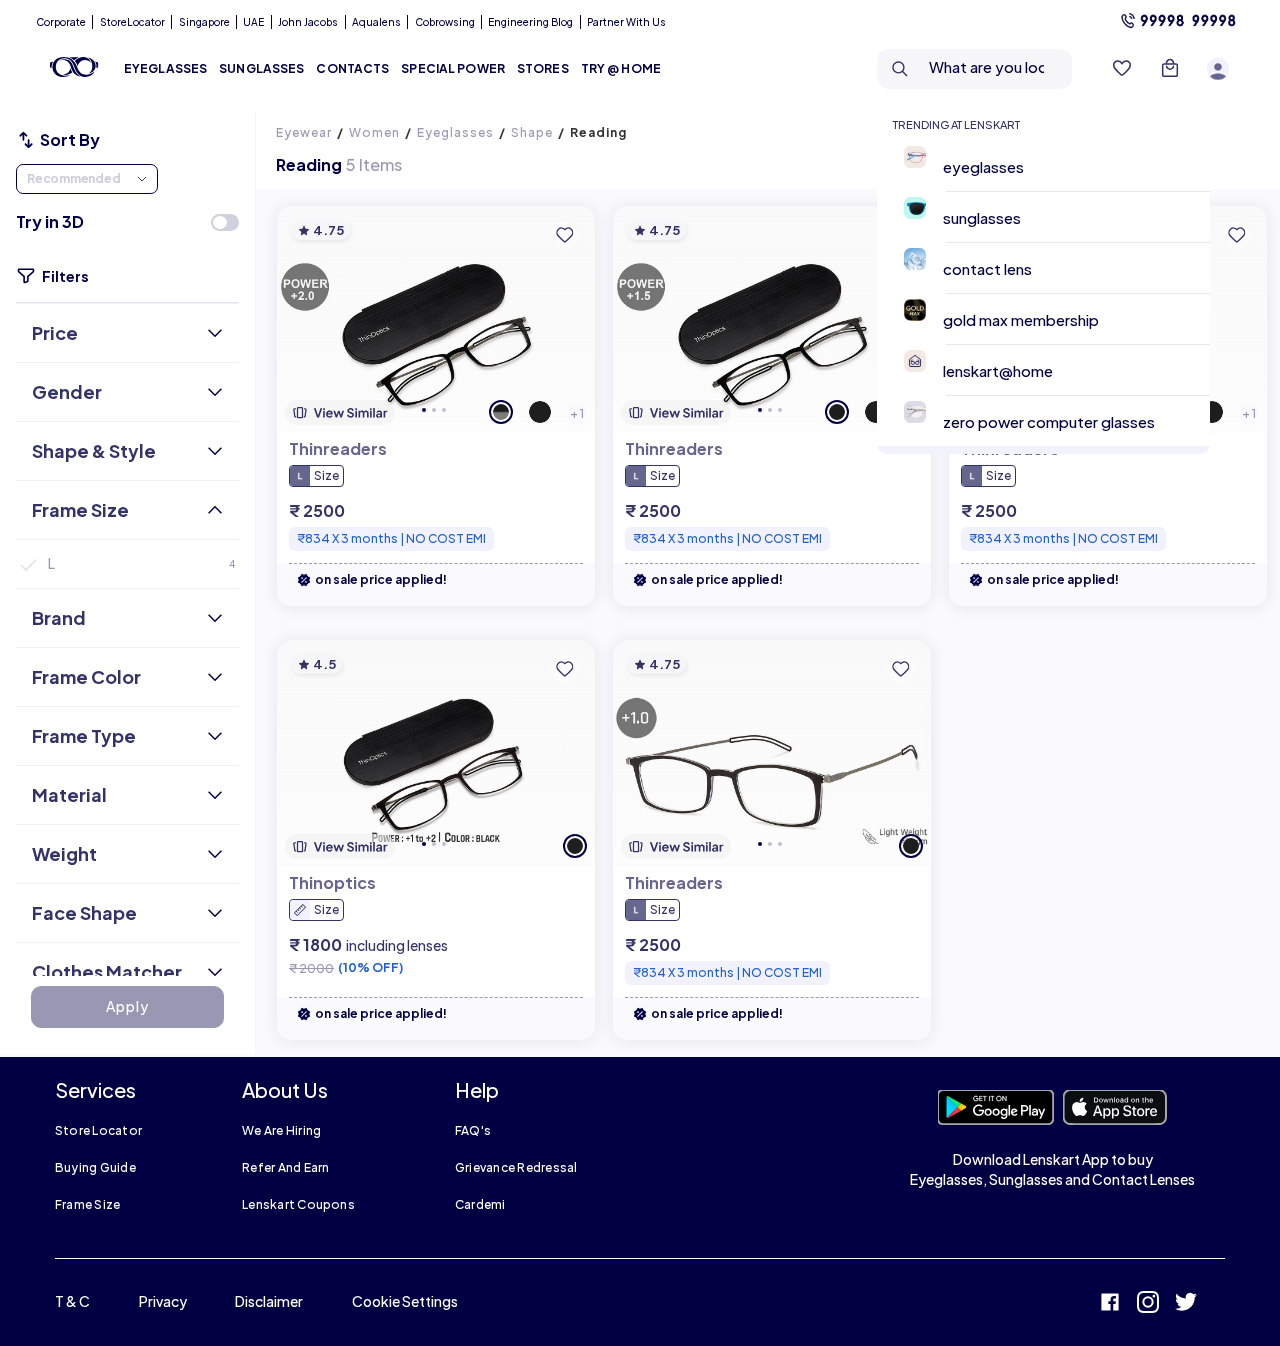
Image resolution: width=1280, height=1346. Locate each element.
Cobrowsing (445, 22)
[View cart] (1170, 69)
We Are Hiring (281, 1130)
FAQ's (473, 1130)
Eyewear (304, 132)
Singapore (204, 22)
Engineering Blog (530, 22)
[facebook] (1110, 1304)
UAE (253, 22)
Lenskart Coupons (298, 1204)
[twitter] (1186, 1304)
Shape (532, 132)
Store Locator (98, 1130)
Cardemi (480, 1204)
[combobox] (979, 69)
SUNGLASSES (261, 68)
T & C (72, 1301)
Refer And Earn (285, 1167)
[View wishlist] (1122, 69)
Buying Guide (95, 1167)
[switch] (225, 222)
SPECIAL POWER (453, 68)
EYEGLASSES (165, 68)
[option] (1051, 166)
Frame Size (87, 1204)
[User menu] (1218, 69)
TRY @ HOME (621, 68)
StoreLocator (132, 22)
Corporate (61, 22)
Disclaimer (269, 1301)
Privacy (163, 1301)
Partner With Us (626, 22)
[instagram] (1148, 1304)
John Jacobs (308, 22)
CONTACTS (352, 68)
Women (374, 132)
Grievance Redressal (516, 1167)
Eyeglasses (455, 132)
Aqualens (376, 22)
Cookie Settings (405, 1301)
